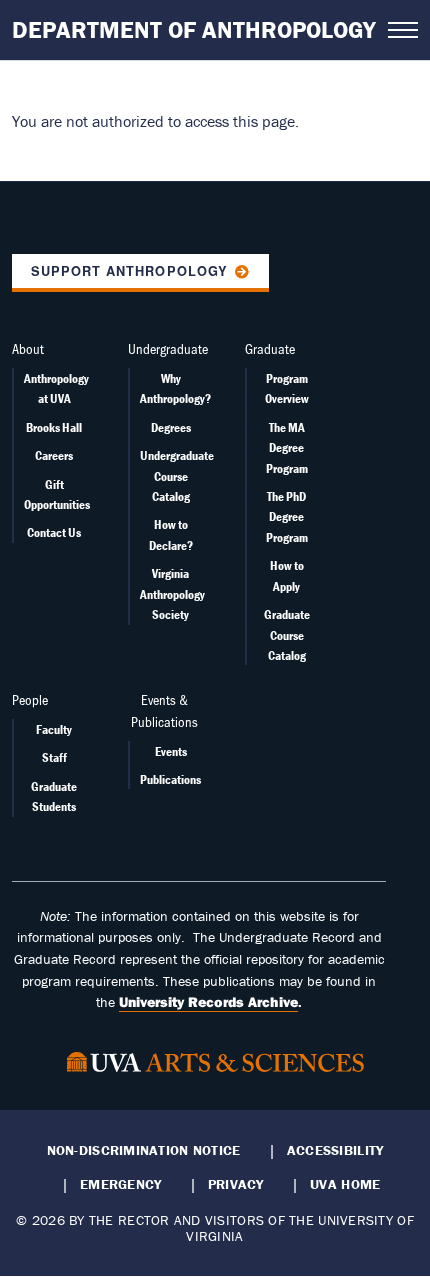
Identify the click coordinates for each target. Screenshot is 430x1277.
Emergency (120, 1184)
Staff (54, 757)
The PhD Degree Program (287, 517)
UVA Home (345, 1184)
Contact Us (54, 532)
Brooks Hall (54, 427)
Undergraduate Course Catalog (177, 476)
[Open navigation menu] (403, 30)
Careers (54, 455)
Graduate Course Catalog (287, 635)
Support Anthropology (129, 271)
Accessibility (335, 1150)
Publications (170, 779)
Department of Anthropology (194, 29)
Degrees (171, 427)
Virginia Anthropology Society (172, 594)
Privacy (236, 1184)
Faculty (54, 729)
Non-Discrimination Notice (144, 1150)
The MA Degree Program (287, 448)
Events (171, 751)
